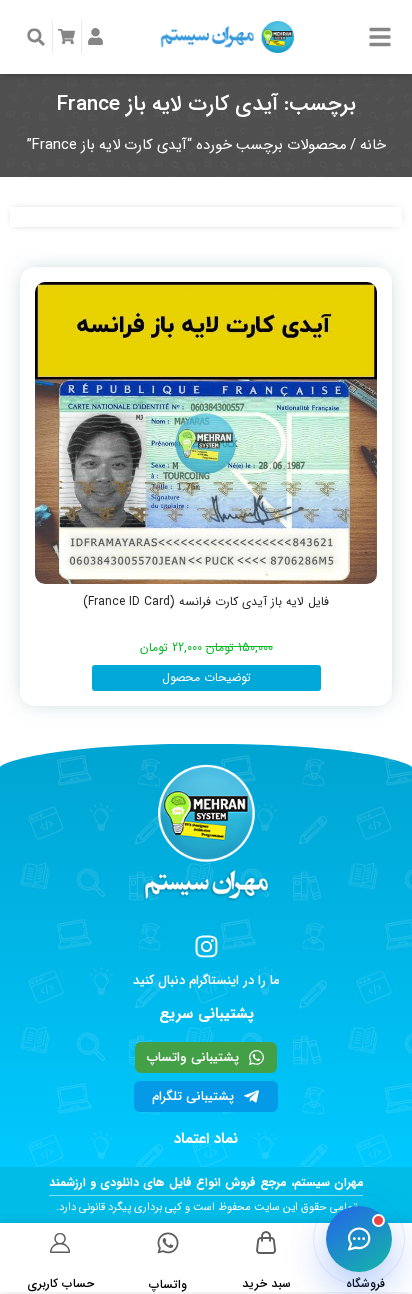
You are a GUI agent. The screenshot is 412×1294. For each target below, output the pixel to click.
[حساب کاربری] (60, 1242)
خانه (373, 145)
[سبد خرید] (266, 1242)
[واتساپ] (168, 1243)
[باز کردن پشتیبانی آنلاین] (359, 1239)
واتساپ (168, 1284)
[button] (36, 37)
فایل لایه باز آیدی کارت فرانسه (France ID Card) (206, 601)
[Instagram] (206, 946)
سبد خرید (266, 1283)
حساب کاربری (60, 1283)
